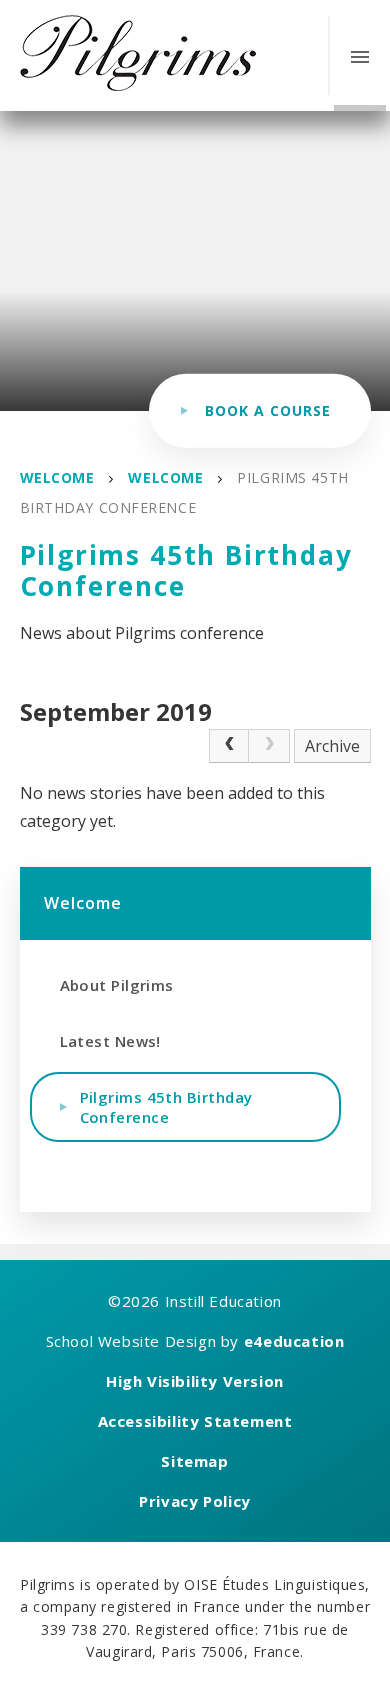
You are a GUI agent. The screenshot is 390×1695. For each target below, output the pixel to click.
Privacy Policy (194, 1501)
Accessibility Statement (195, 1421)
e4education (294, 1341)
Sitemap (194, 1461)
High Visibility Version (195, 1381)
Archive (332, 746)
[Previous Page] (229, 746)
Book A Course (268, 410)
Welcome (57, 477)
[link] (269, 746)
